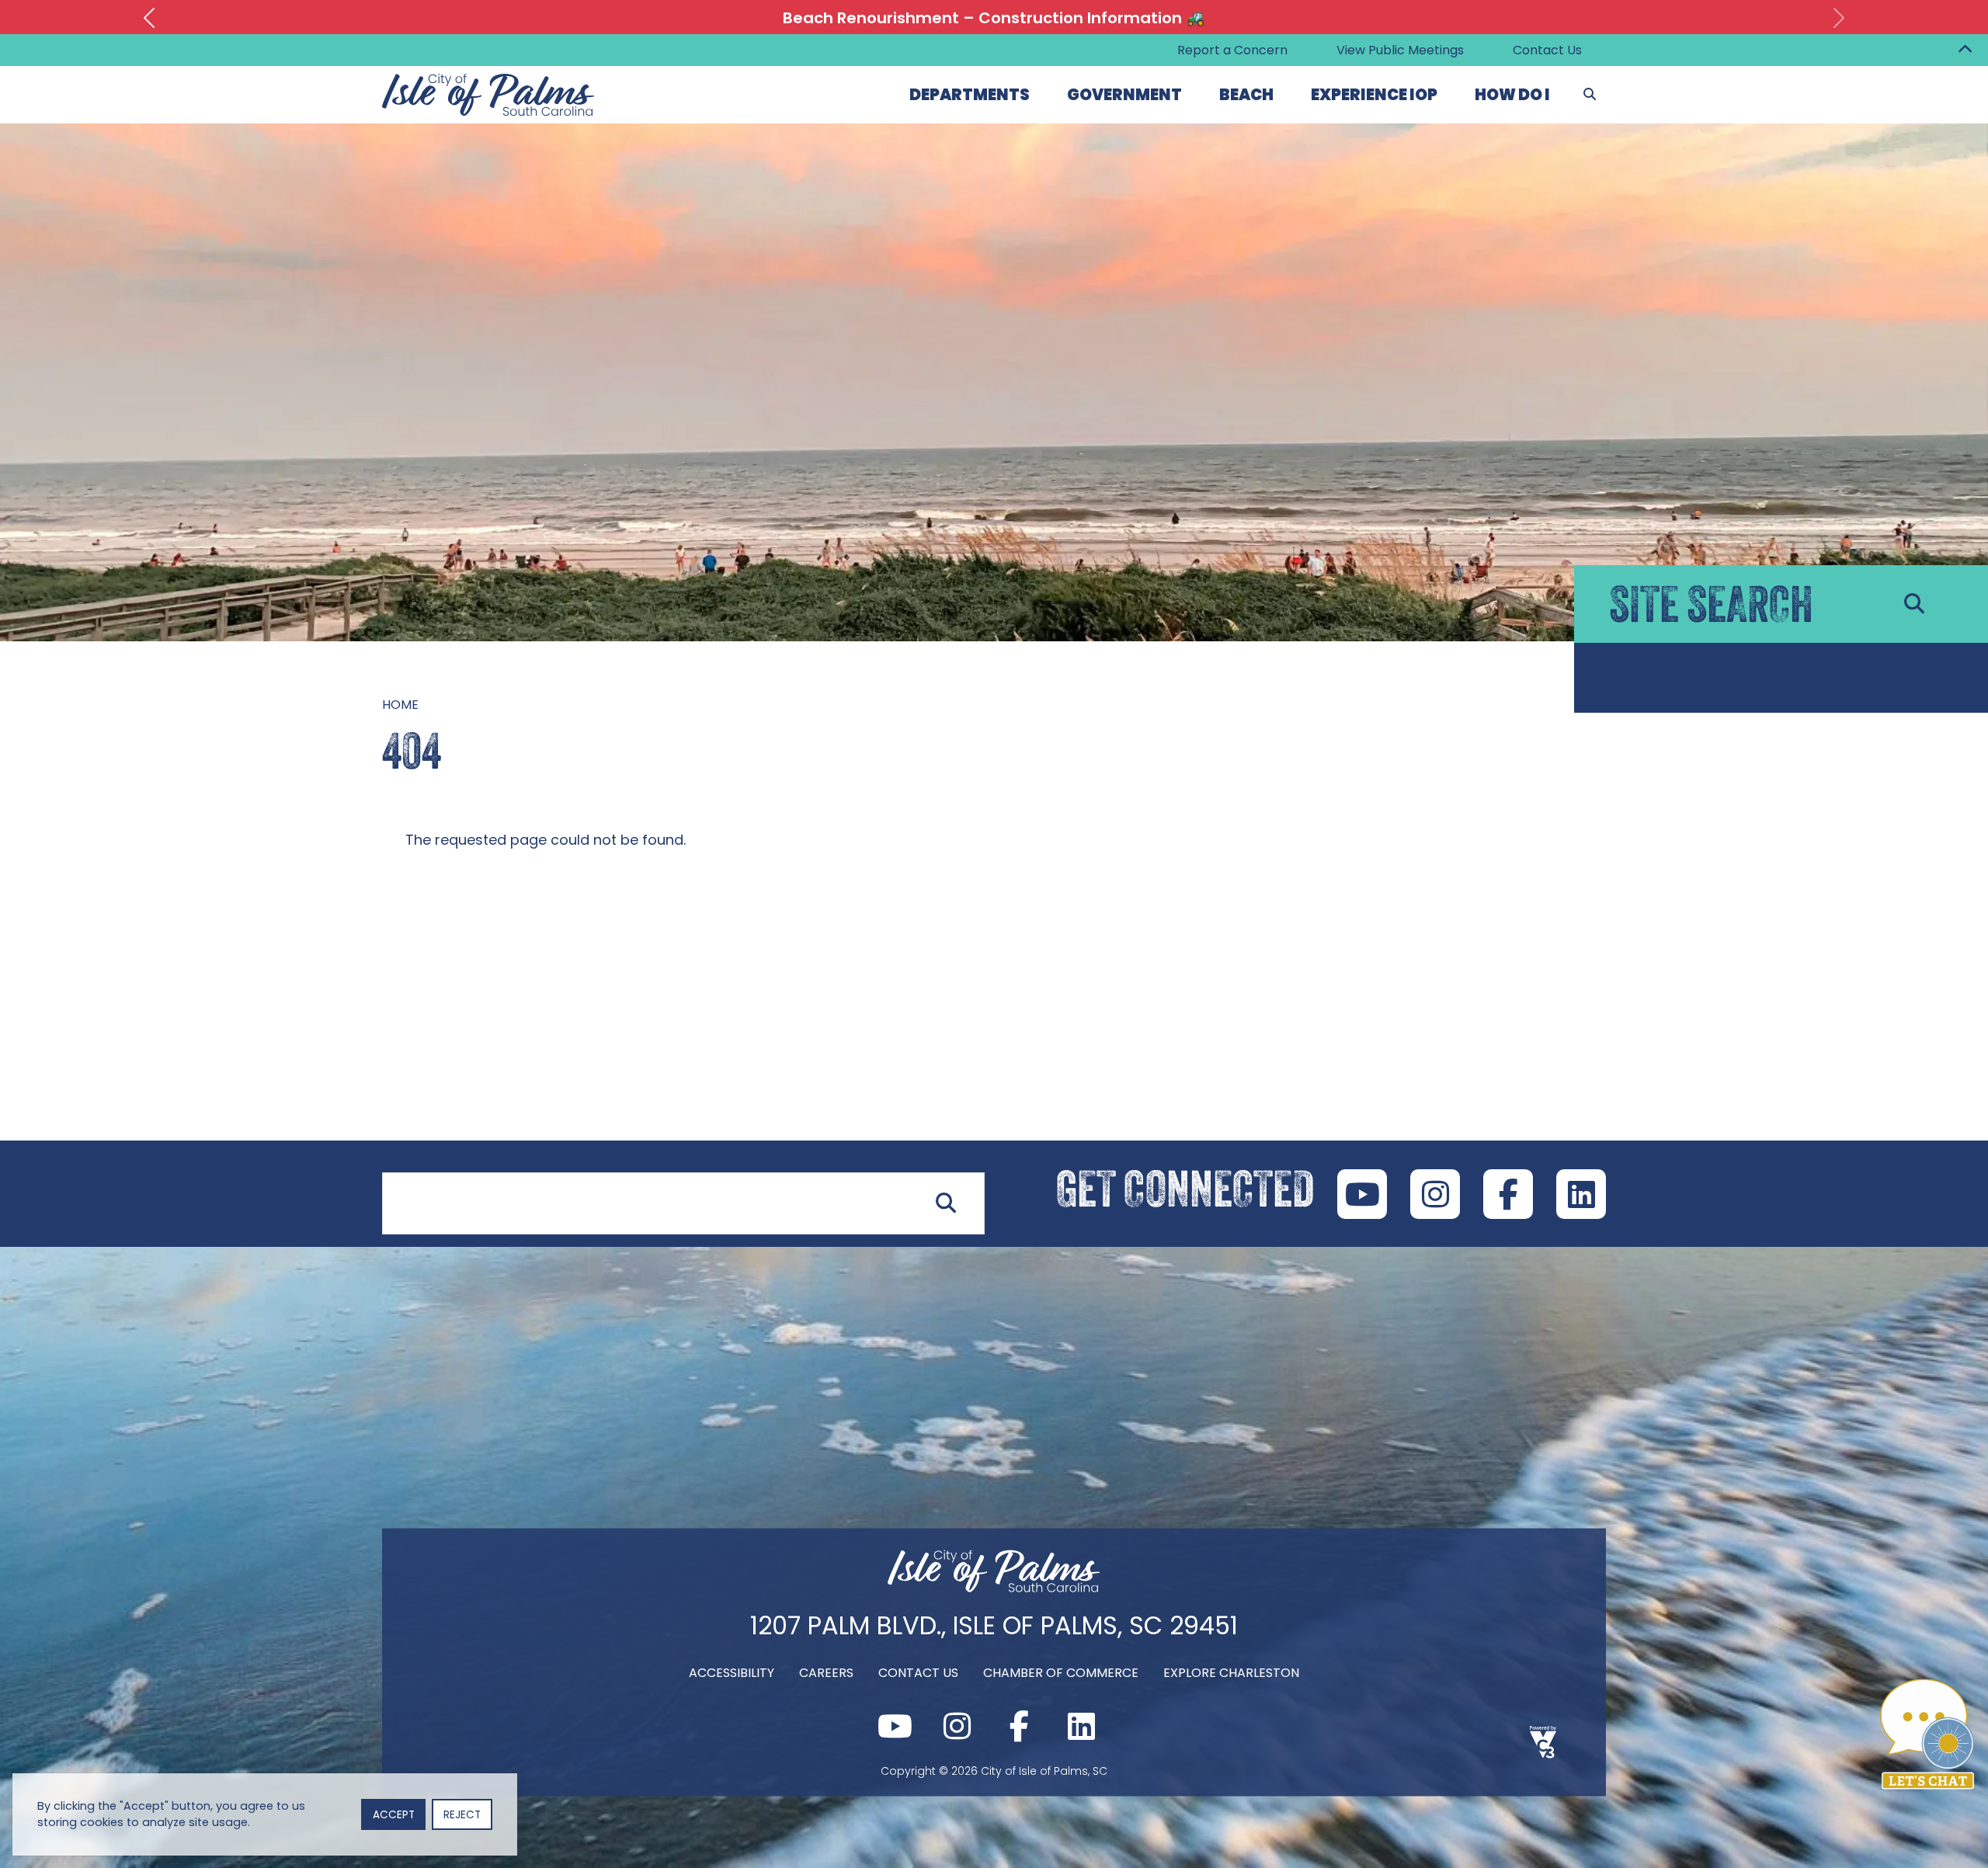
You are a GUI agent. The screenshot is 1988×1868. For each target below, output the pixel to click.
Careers (826, 1673)
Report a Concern (1232, 50)
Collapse (1965, 50)
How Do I (1512, 95)
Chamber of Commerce (1061, 1673)
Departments (970, 95)
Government (1124, 95)
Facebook (1508, 1194)
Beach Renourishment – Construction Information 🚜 (994, 18)
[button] (149, 18)
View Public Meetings (1400, 50)
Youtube (1362, 1194)
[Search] (1590, 95)
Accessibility (732, 1673)
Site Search (415, 1163)
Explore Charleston (1231, 1673)
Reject (462, 1815)
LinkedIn (1581, 1194)
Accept (394, 1815)
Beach (1246, 95)
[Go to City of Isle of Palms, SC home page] (488, 83)
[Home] (994, 1588)
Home (400, 705)
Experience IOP (1374, 95)
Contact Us (1547, 50)
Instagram (1435, 1194)
